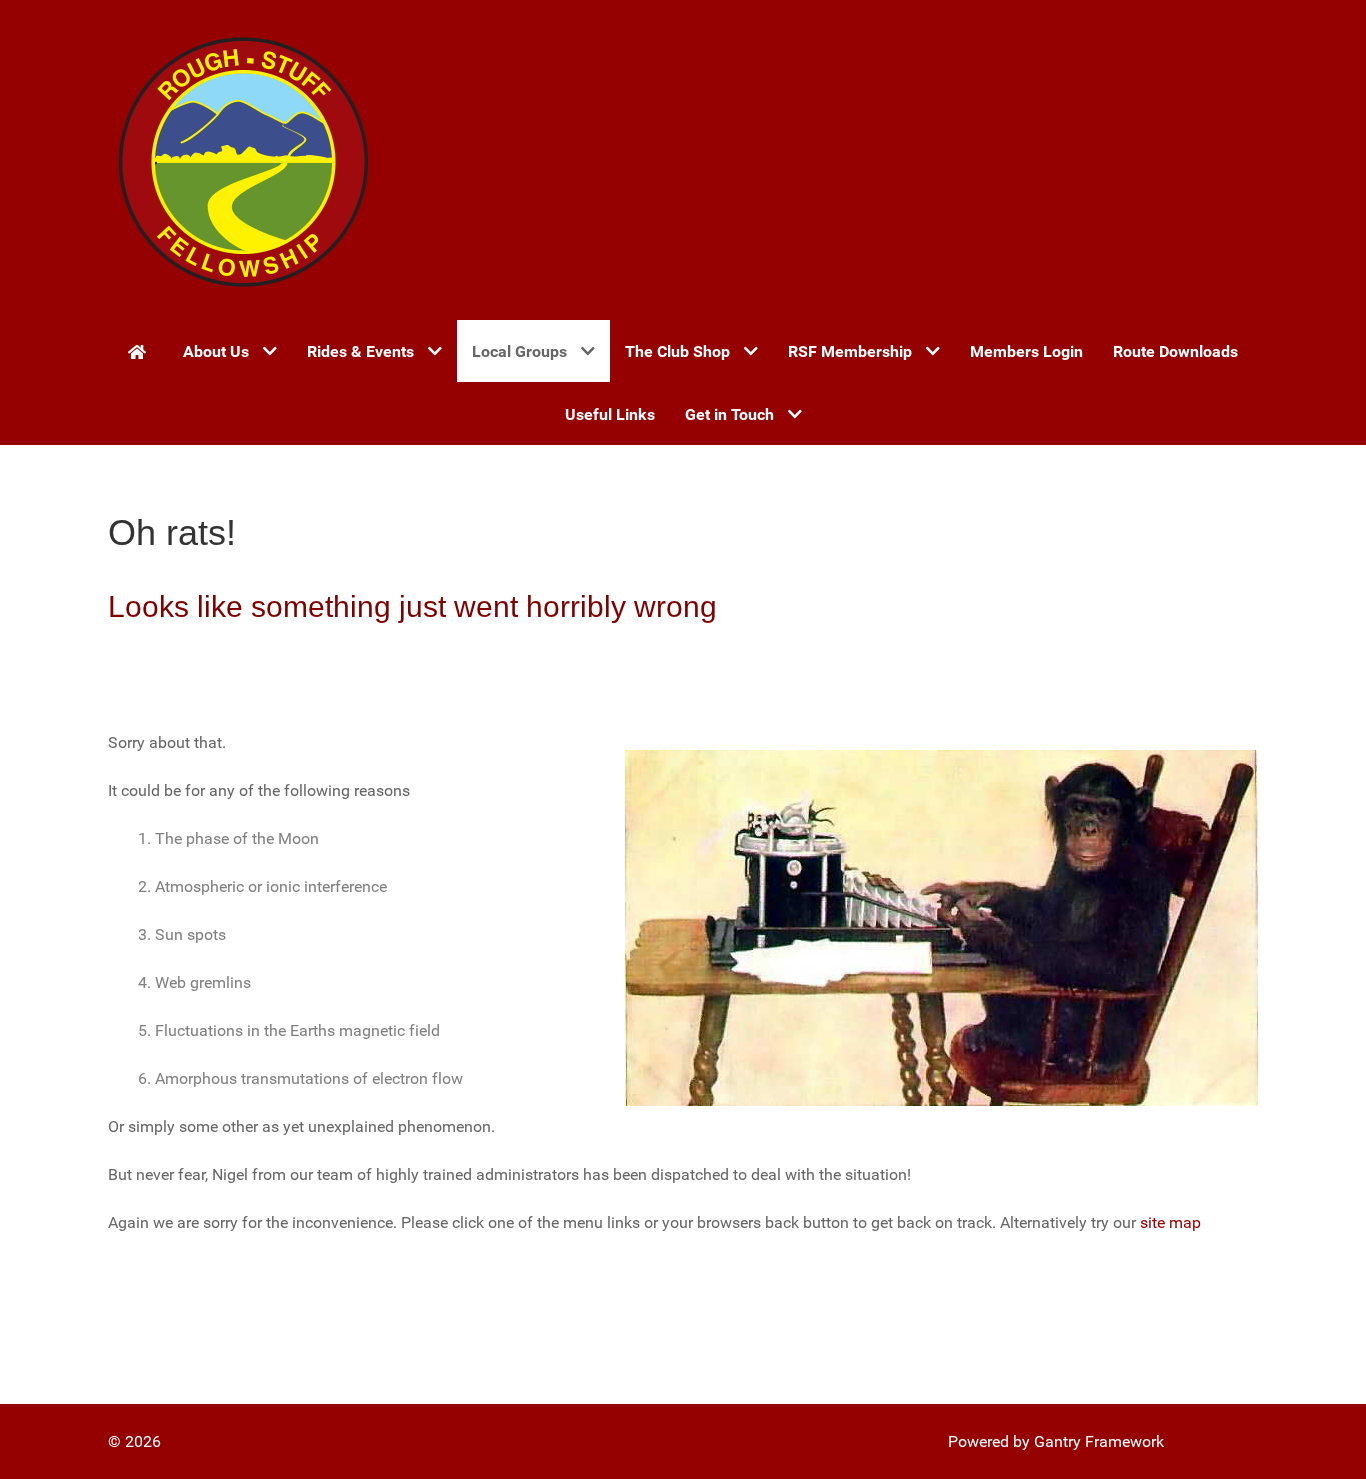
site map (1170, 1222)
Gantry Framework (1099, 1441)
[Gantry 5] (243, 160)
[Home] (140, 351)
